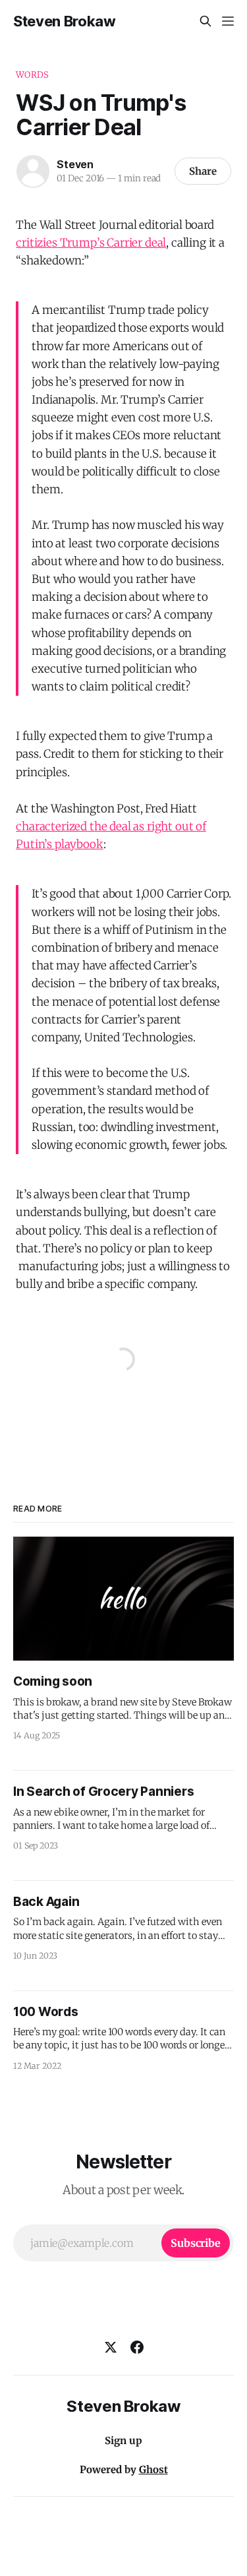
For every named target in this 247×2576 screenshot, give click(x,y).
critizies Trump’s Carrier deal (91, 243)
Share (203, 171)
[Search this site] (206, 21)
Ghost (153, 2469)
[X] (111, 2347)
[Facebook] (137, 2347)
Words (32, 75)
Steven (75, 164)
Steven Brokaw (65, 21)
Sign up (123, 2440)
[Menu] (228, 21)
